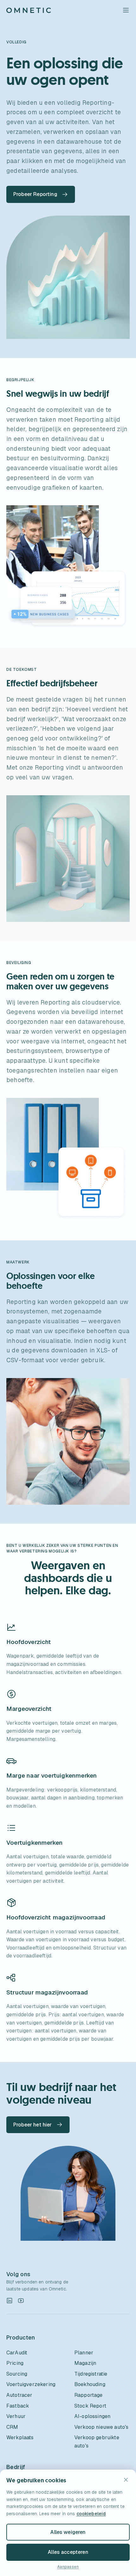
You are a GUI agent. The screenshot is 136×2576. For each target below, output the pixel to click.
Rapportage (89, 2395)
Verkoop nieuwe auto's (101, 2427)
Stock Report (90, 2406)
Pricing (15, 2363)
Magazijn (85, 2363)
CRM (12, 2427)
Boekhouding (90, 2384)
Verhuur (16, 2416)
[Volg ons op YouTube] (21, 2301)
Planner (84, 2353)
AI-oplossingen (92, 2416)
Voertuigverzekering (31, 2384)
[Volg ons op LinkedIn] (9, 2301)
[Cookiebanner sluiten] (126, 2480)
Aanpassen (68, 2567)
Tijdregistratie (91, 2374)
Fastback (18, 2406)
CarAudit (17, 2353)
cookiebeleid (91, 2514)
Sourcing (17, 2374)
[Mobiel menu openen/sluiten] (126, 10)
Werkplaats (20, 2437)
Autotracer (19, 2395)
